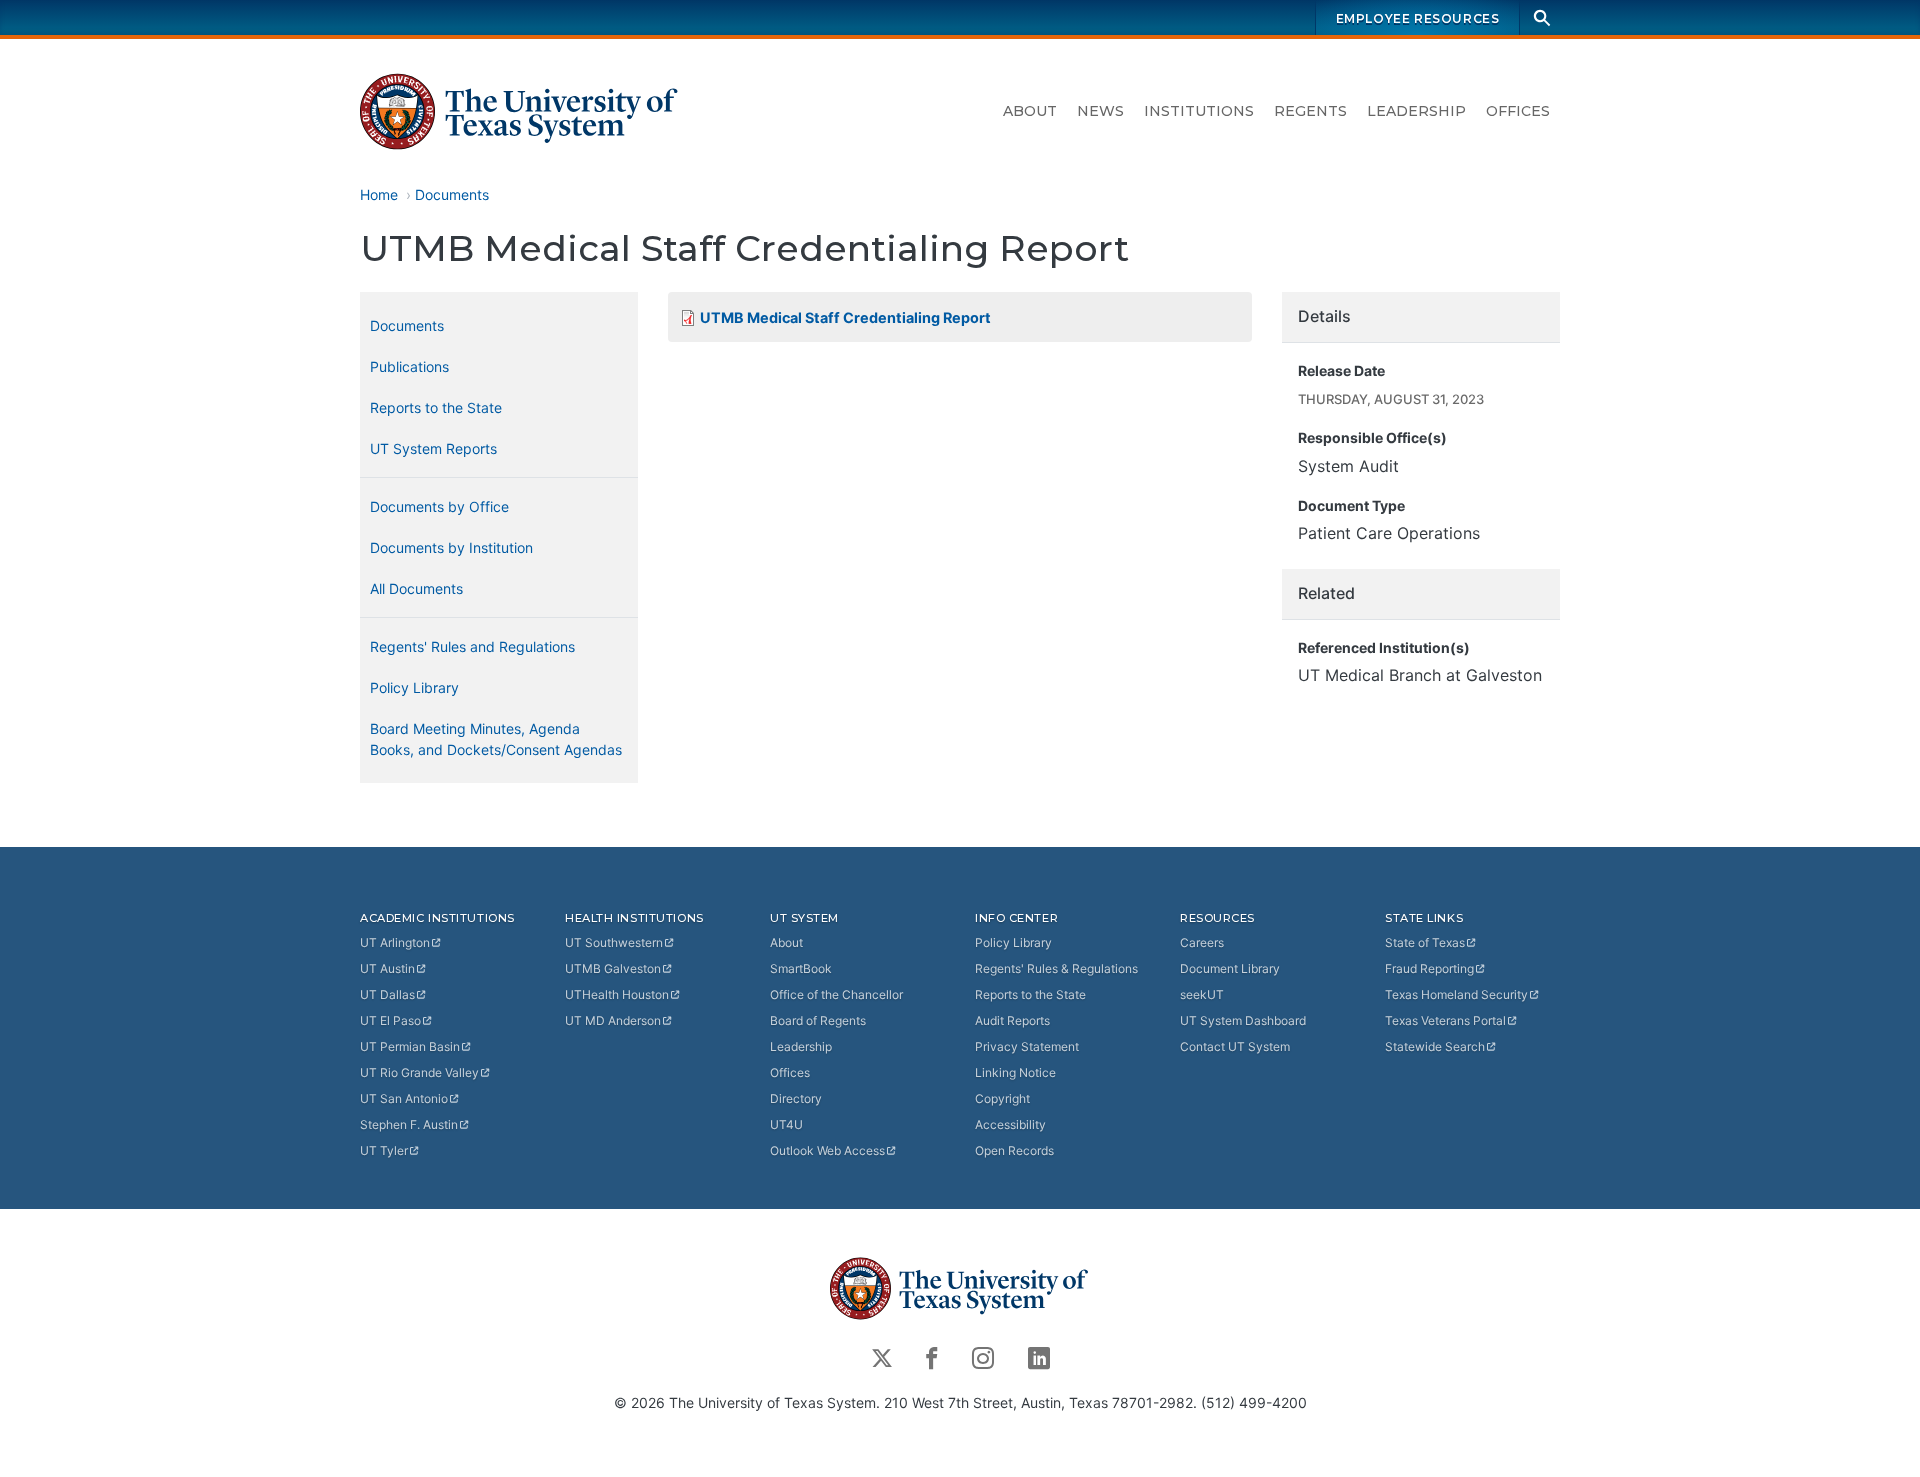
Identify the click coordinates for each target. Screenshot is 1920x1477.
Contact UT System (1235, 1046)
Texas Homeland (1456, 994)
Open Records (1014, 1150)
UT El (390, 1020)
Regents (1310, 111)
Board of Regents (818, 1020)
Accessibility (1010, 1124)
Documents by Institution (451, 547)
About (1030, 111)
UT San (404, 1098)
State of (1425, 942)
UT (395, 942)
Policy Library (414, 687)
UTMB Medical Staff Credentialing (845, 317)
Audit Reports (1012, 1020)
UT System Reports (433, 448)
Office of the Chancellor (836, 994)
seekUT (1202, 994)
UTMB (613, 968)
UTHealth (617, 994)
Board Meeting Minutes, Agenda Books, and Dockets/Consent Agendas (496, 739)
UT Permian (410, 1046)
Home (379, 194)
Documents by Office (439, 506)
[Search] (1542, 17)
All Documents (416, 588)
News (1100, 111)
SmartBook (801, 968)
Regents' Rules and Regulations (472, 646)
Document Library (1230, 968)
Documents (452, 194)
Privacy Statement (1027, 1046)
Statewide (1435, 1046)
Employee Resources (1418, 18)
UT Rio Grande (419, 1072)
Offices (1518, 111)
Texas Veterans (1445, 1020)
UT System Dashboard (1243, 1020)
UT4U (786, 1124)
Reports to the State (436, 407)
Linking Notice (1015, 1072)
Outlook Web (827, 1150)
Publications (409, 366)
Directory (796, 1098)
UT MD (613, 1020)
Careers (1202, 942)
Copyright (1002, 1098)
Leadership (1416, 111)
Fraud (1429, 968)
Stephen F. (409, 1124)
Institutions (1199, 111)
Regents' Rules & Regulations (1056, 968)
